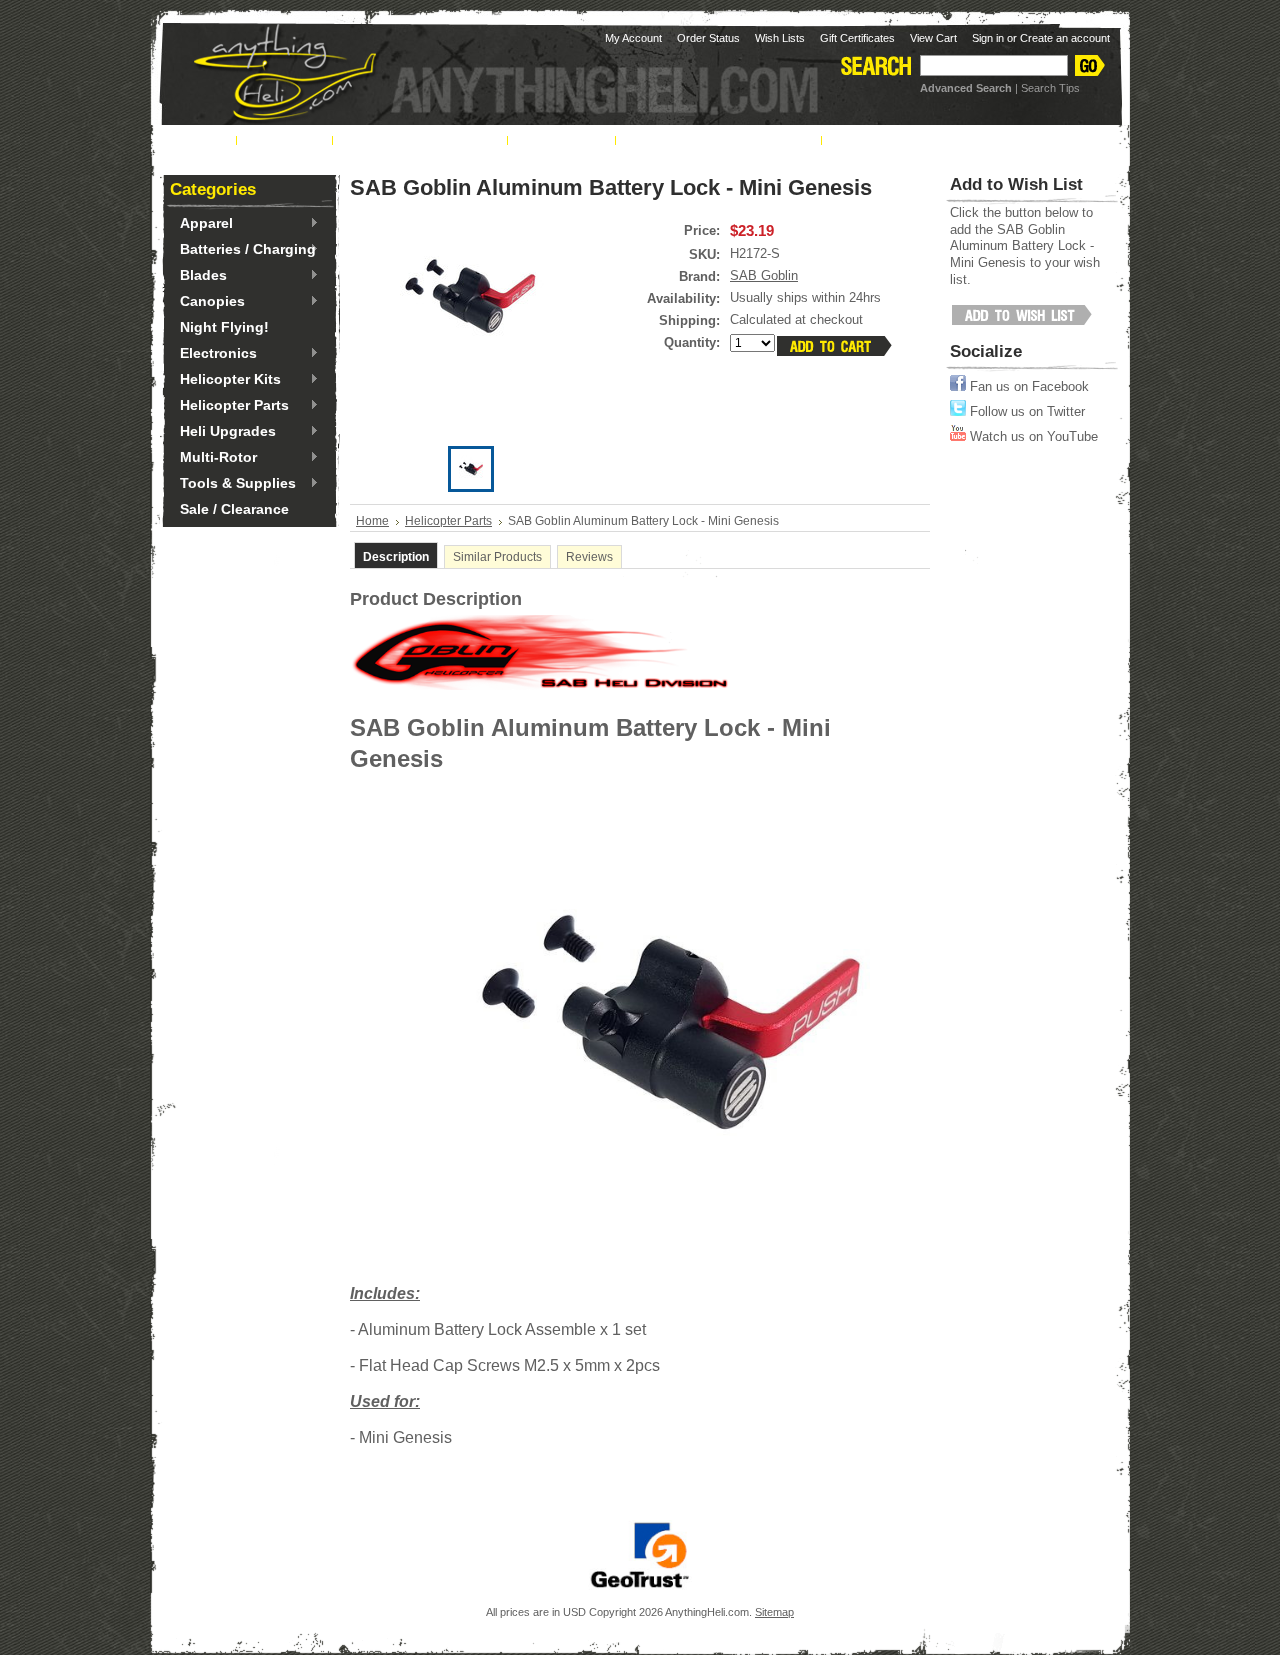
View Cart (933, 38)
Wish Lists (780, 38)
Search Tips (1050, 88)
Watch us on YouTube (1032, 436)
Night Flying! (224, 327)
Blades (198, 276)
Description (396, 557)
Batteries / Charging (243, 250)
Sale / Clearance (234, 509)
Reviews (589, 557)
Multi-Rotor (213, 458)
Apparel (201, 224)
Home (372, 521)
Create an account (1065, 38)
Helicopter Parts (229, 406)
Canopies (207, 302)
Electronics (213, 354)
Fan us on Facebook (1027, 386)
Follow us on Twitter (1025, 411)
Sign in (988, 38)
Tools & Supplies (233, 484)
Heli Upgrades (223, 432)
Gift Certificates (857, 38)
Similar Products (497, 557)
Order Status (708, 38)
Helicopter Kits (225, 380)
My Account (633, 38)
